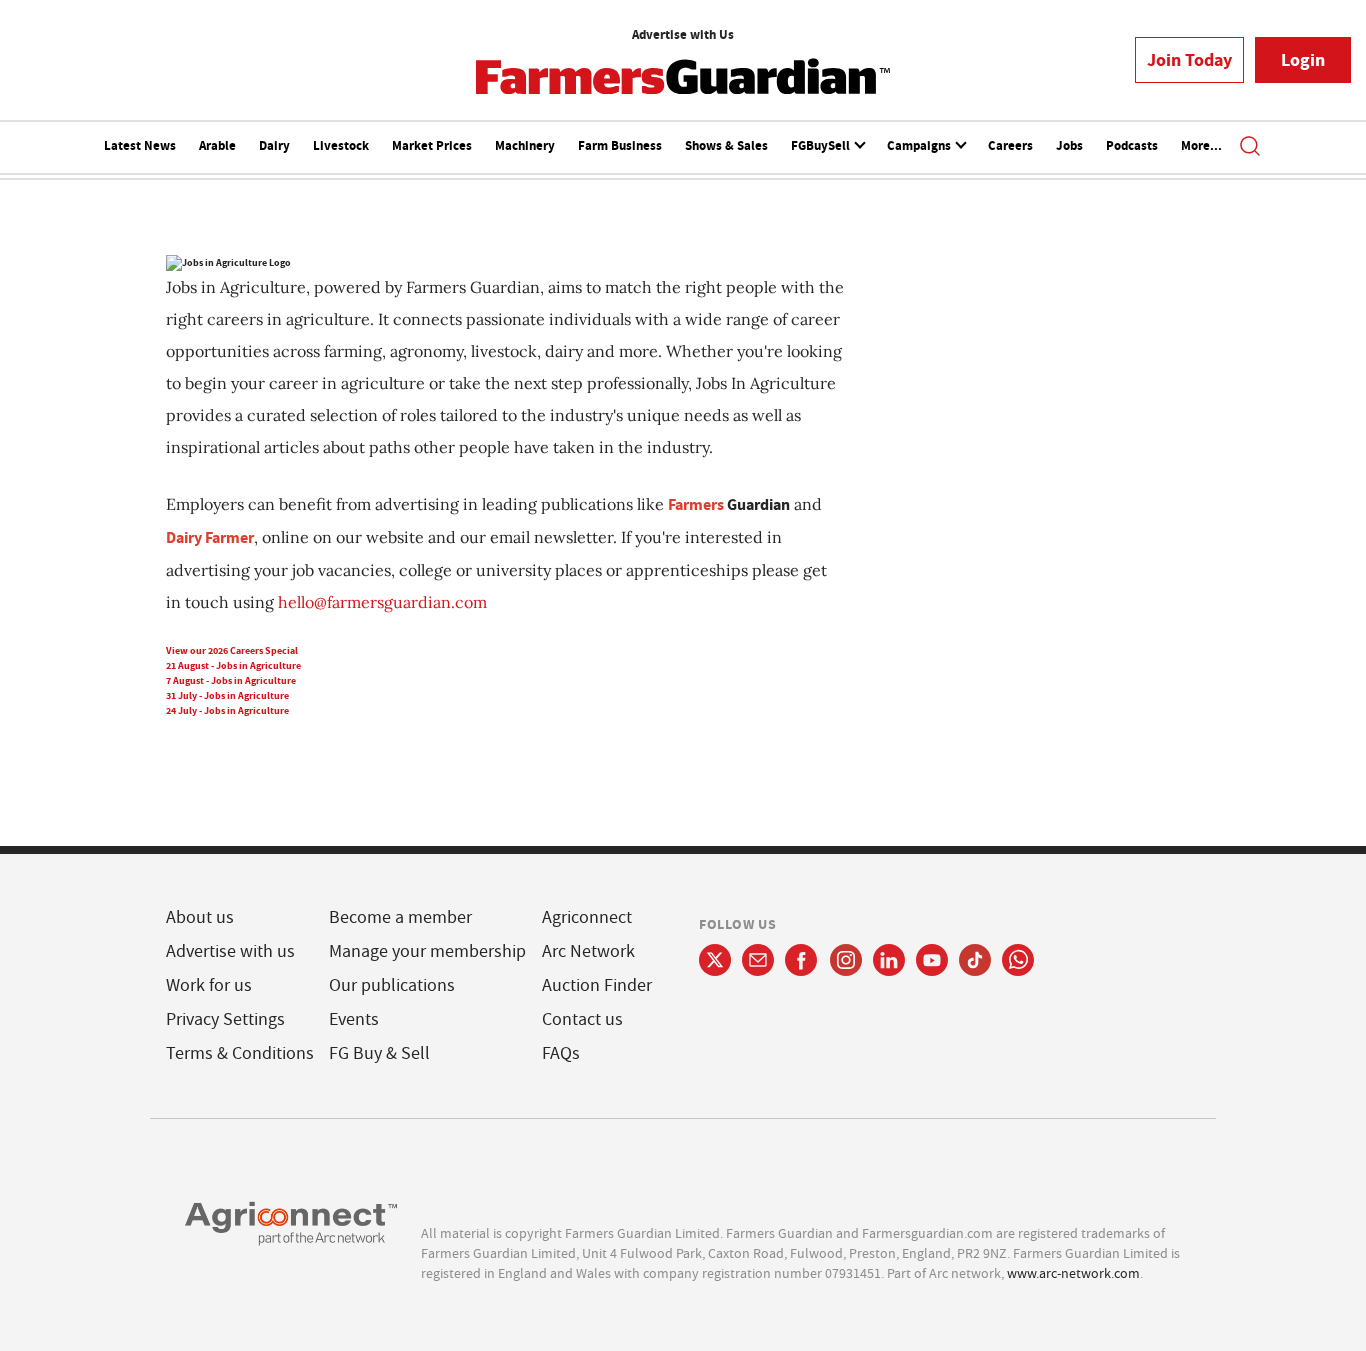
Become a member (400, 917)
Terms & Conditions (240, 1053)
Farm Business (620, 145)
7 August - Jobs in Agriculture (231, 680)
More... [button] (1201, 145)
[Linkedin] (889, 960)
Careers (1010, 145)
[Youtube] (932, 960)
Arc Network (588, 951)
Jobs (1069, 145)
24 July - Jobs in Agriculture (227, 710)
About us (200, 917)
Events (354, 1019)
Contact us (582, 1019)
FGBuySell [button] (822, 145)
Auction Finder (597, 985)
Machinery (525, 145)
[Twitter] (715, 960)
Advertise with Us (683, 34)
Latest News (140, 145)
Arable (217, 145)
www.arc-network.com (1073, 1273)
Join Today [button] (1189, 60)
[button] (1250, 148)
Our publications (392, 985)
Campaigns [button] (920, 145)
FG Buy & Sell (379, 1053)
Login (1303, 60)
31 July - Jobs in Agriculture (227, 695)
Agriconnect (587, 917)
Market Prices (432, 145)
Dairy (274, 145)
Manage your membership (427, 951)
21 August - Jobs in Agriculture (233, 665)
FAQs (561, 1053)
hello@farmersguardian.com (382, 602)
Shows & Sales (726, 145)
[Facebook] (801, 960)
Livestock (341, 145)
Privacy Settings (225, 1019)
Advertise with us (230, 951)
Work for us (209, 985)
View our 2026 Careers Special (232, 650)
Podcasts (1132, 145)
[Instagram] (846, 960)
